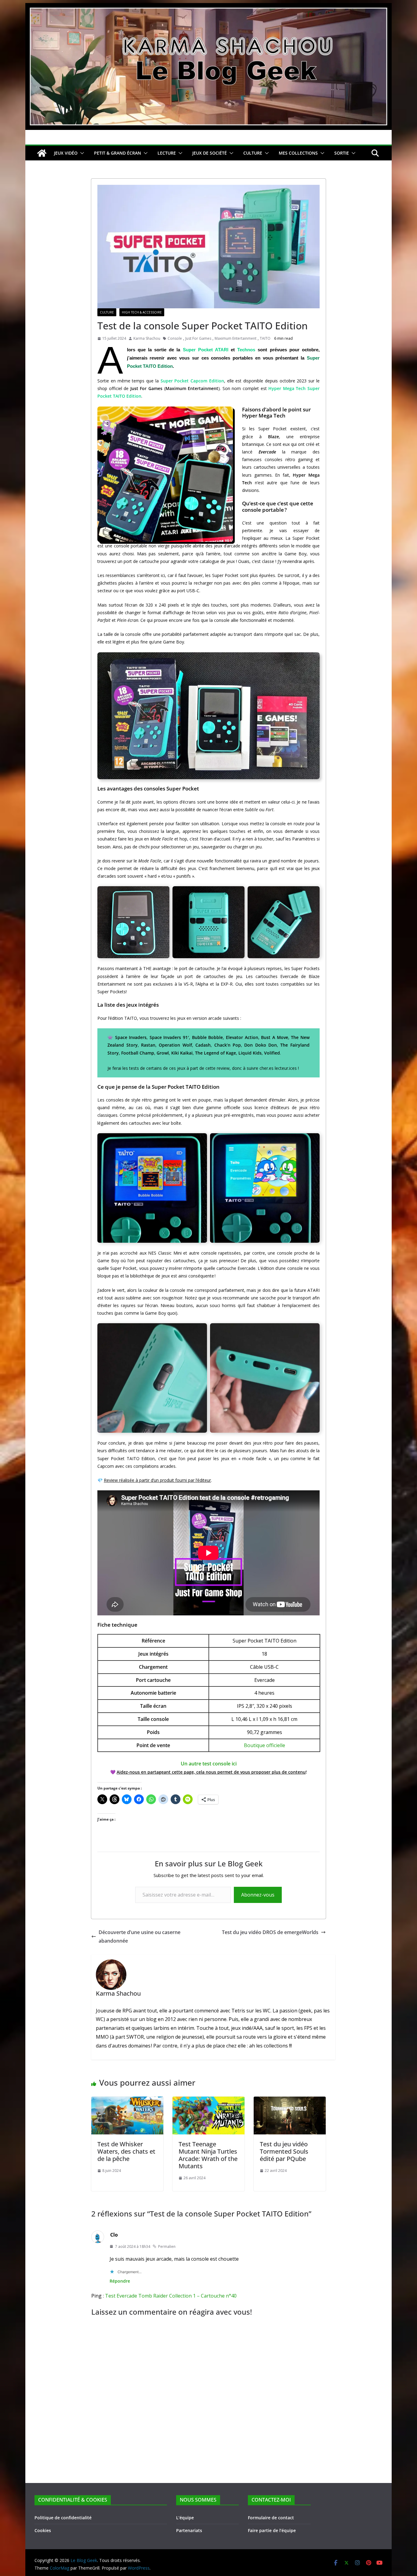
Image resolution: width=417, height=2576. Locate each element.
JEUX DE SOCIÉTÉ (210, 153)
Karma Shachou (147, 338)
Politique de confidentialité (63, 2518)
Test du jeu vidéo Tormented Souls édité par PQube (284, 2151)
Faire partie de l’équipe (272, 2530)
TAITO (265, 338)
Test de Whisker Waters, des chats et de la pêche (126, 2151)
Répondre (120, 2281)
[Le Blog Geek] (209, 7)
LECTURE (167, 153)
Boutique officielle (265, 1745)
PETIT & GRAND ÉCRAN (118, 153)
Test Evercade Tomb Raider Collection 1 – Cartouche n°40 (171, 2296)
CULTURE (253, 153)
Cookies (43, 2530)
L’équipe (185, 2518)
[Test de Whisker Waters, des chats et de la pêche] (127, 2101)
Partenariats (189, 2530)
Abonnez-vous (258, 1895)
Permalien (167, 2246)
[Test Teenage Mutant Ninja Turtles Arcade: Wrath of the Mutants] (209, 2101)
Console (175, 338)
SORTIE (342, 153)
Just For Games (198, 338)
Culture (107, 312)
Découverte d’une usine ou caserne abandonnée (140, 1937)
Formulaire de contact (271, 2518)
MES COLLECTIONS (298, 153)
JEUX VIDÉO (66, 153)
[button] (81, 153)
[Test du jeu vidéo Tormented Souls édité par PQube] (290, 2101)
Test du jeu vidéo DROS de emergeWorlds (270, 1932)
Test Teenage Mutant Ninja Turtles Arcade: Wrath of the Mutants (208, 2155)
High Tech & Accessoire (142, 312)
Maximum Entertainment (236, 338)
